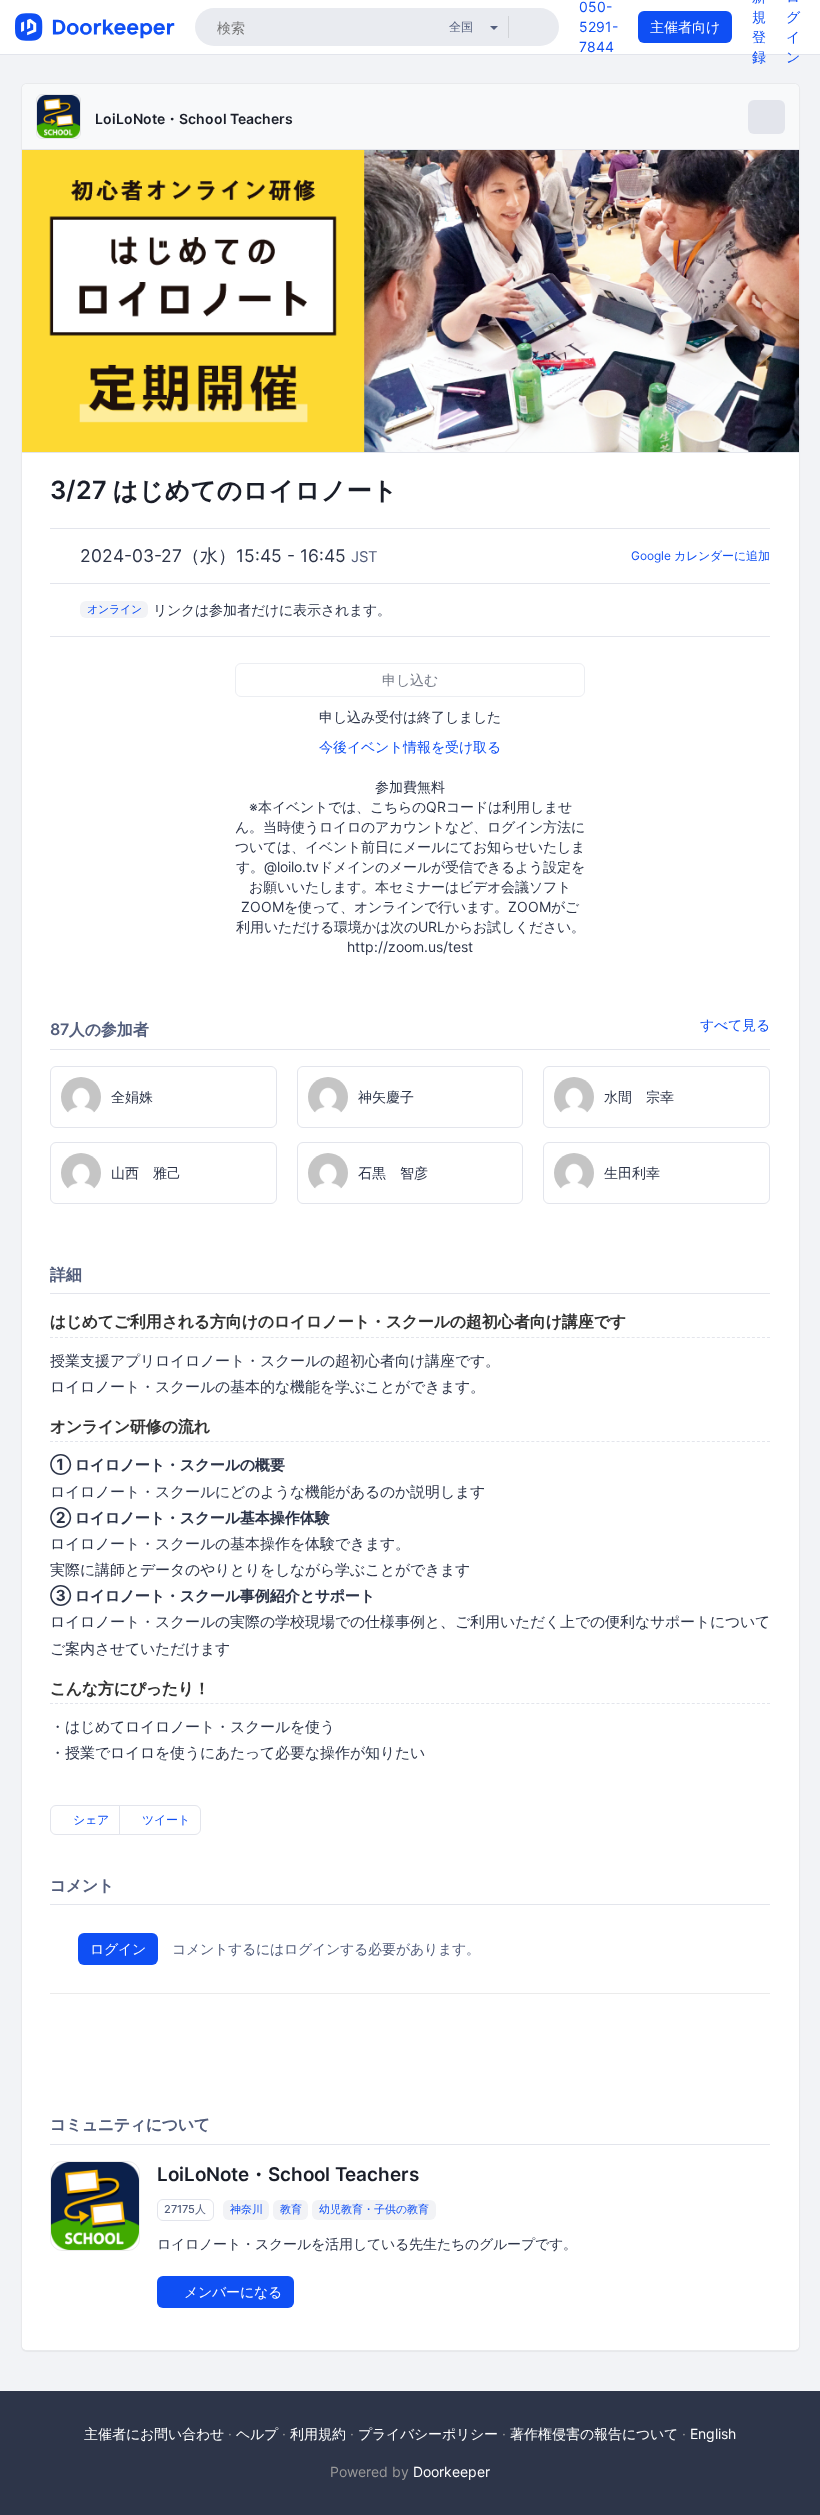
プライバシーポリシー (428, 2433)
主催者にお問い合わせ (154, 2433)
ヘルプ (257, 2433)
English (713, 2433)
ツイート (164, 1819)
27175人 (185, 2209)
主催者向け (685, 26)
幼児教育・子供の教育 (374, 2209)
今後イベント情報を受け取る (410, 746)
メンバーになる (231, 2291)
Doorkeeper (451, 2471)
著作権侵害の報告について (594, 2433)
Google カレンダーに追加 (700, 555)
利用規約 (318, 2433)
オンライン (114, 609)
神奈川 (246, 2209)
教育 (291, 2209)
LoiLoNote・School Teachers (194, 118)
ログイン (118, 1948)
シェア (89, 1819)
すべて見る (735, 1024)
